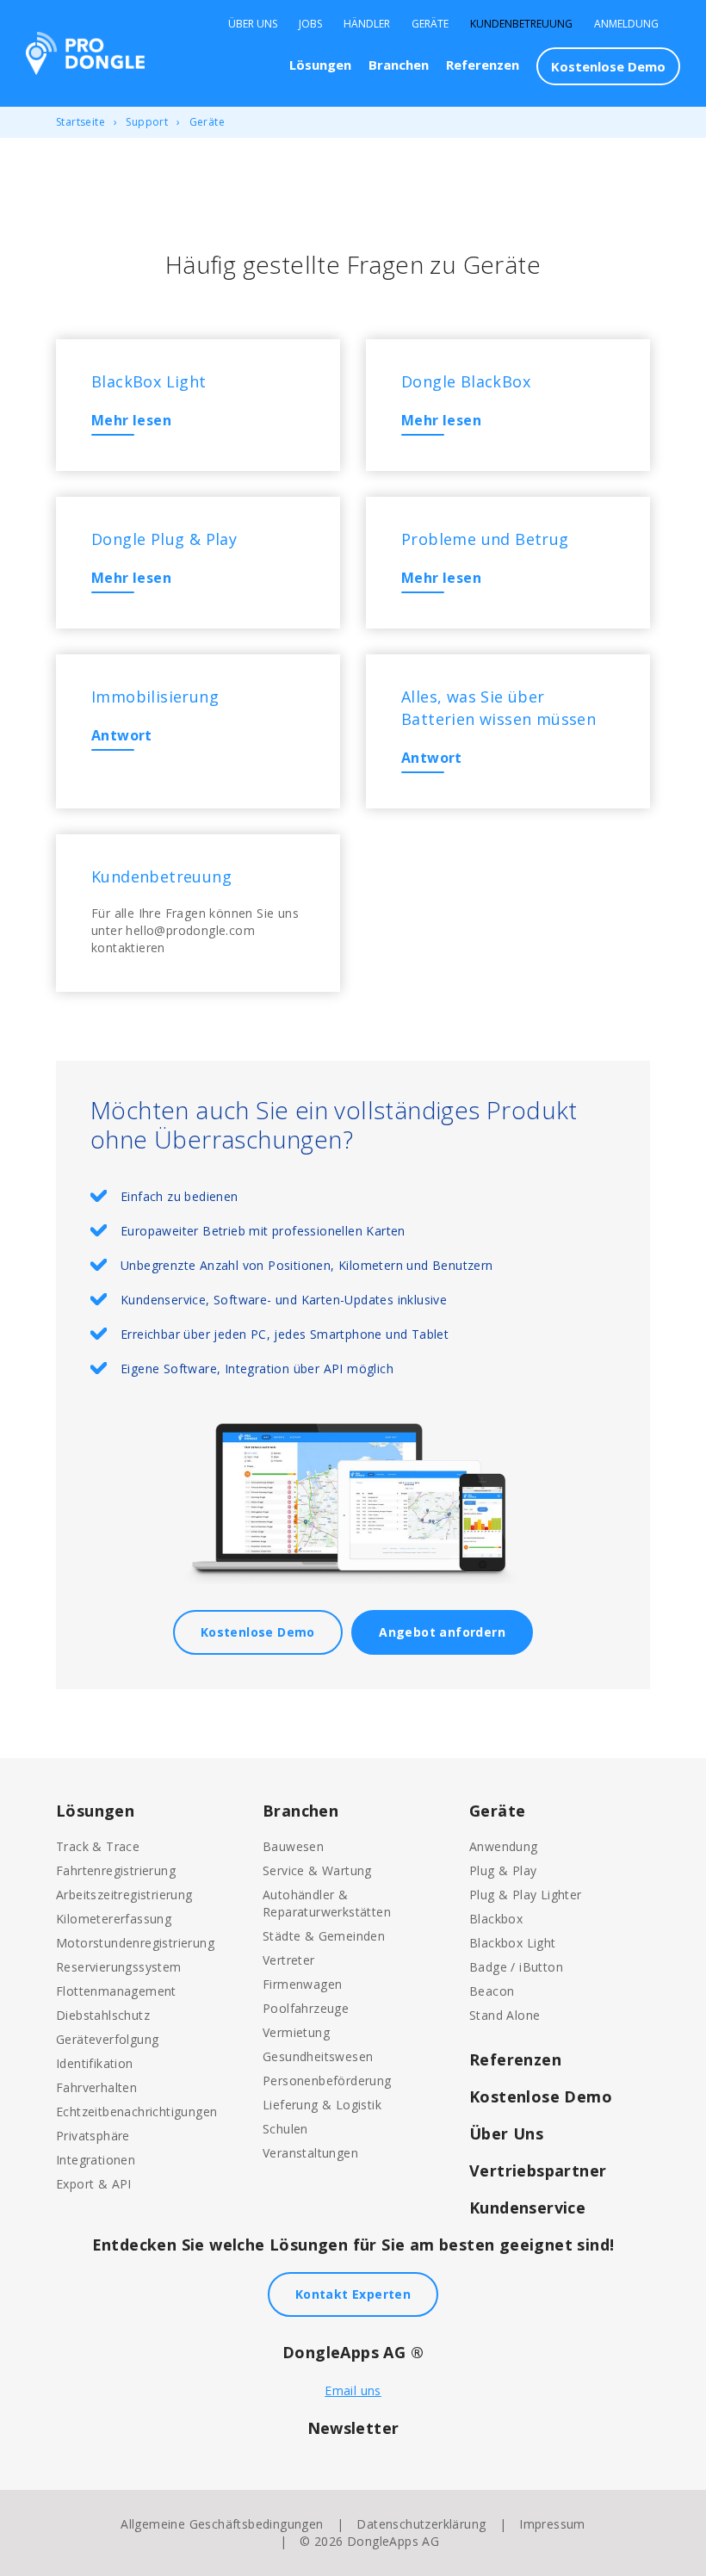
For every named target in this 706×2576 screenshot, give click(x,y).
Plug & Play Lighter (526, 1895)
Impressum (552, 2524)
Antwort (122, 735)
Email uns (353, 2390)
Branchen (399, 65)
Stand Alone (505, 2015)
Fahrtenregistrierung (116, 1870)
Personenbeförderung (327, 2081)
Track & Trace (98, 1846)
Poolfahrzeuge (306, 2008)
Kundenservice (527, 2208)
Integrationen (96, 2160)
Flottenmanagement (116, 1991)
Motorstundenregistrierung (135, 1943)
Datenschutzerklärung (421, 2524)
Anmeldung (626, 24)
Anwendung (504, 1846)
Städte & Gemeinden (324, 1936)
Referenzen (483, 65)
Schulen (285, 2129)
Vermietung (296, 2032)
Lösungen (320, 65)
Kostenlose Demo (608, 66)
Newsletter (353, 2428)
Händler (367, 24)
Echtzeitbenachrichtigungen (136, 2112)
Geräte (430, 24)
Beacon (492, 1991)
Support (147, 122)
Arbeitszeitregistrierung (124, 1895)
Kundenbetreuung (521, 24)
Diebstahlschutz (103, 2015)
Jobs (310, 24)
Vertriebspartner (538, 2170)
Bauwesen (293, 1846)
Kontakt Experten (353, 2294)
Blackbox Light (513, 1943)
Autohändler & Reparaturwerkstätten (327, 1903)
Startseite (81, 122)
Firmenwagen (302, 1984)
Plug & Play (503, 1870)
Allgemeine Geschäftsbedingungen (222, 2524)
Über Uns (253, 24)
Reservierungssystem (119, 1967)
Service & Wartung (317, 1870)
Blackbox (496, 1919)
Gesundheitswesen (318, 2056)
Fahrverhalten (96, 2087)
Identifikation (95, 2063)
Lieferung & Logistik (322, 2105)
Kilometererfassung (114, 1919)
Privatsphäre (93, 2136)
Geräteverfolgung (107, 2039)
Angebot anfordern (442, 1632)
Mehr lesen (131, 420)
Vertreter (289, 1960)
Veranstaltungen (310, 2153)
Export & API (94, 2184)
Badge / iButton (516, 1967)
